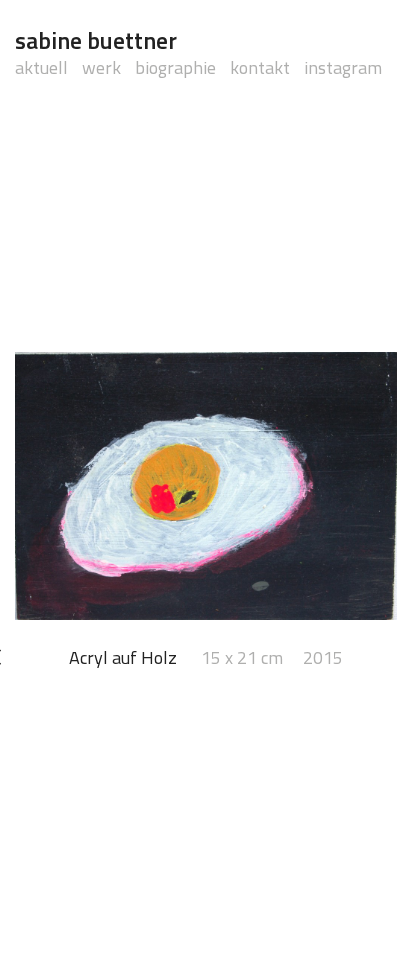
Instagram (343, 67)
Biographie (175, 67)
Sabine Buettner (96, 40)
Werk (101, 67)
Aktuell (41, 67)
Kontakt (260, 67)
